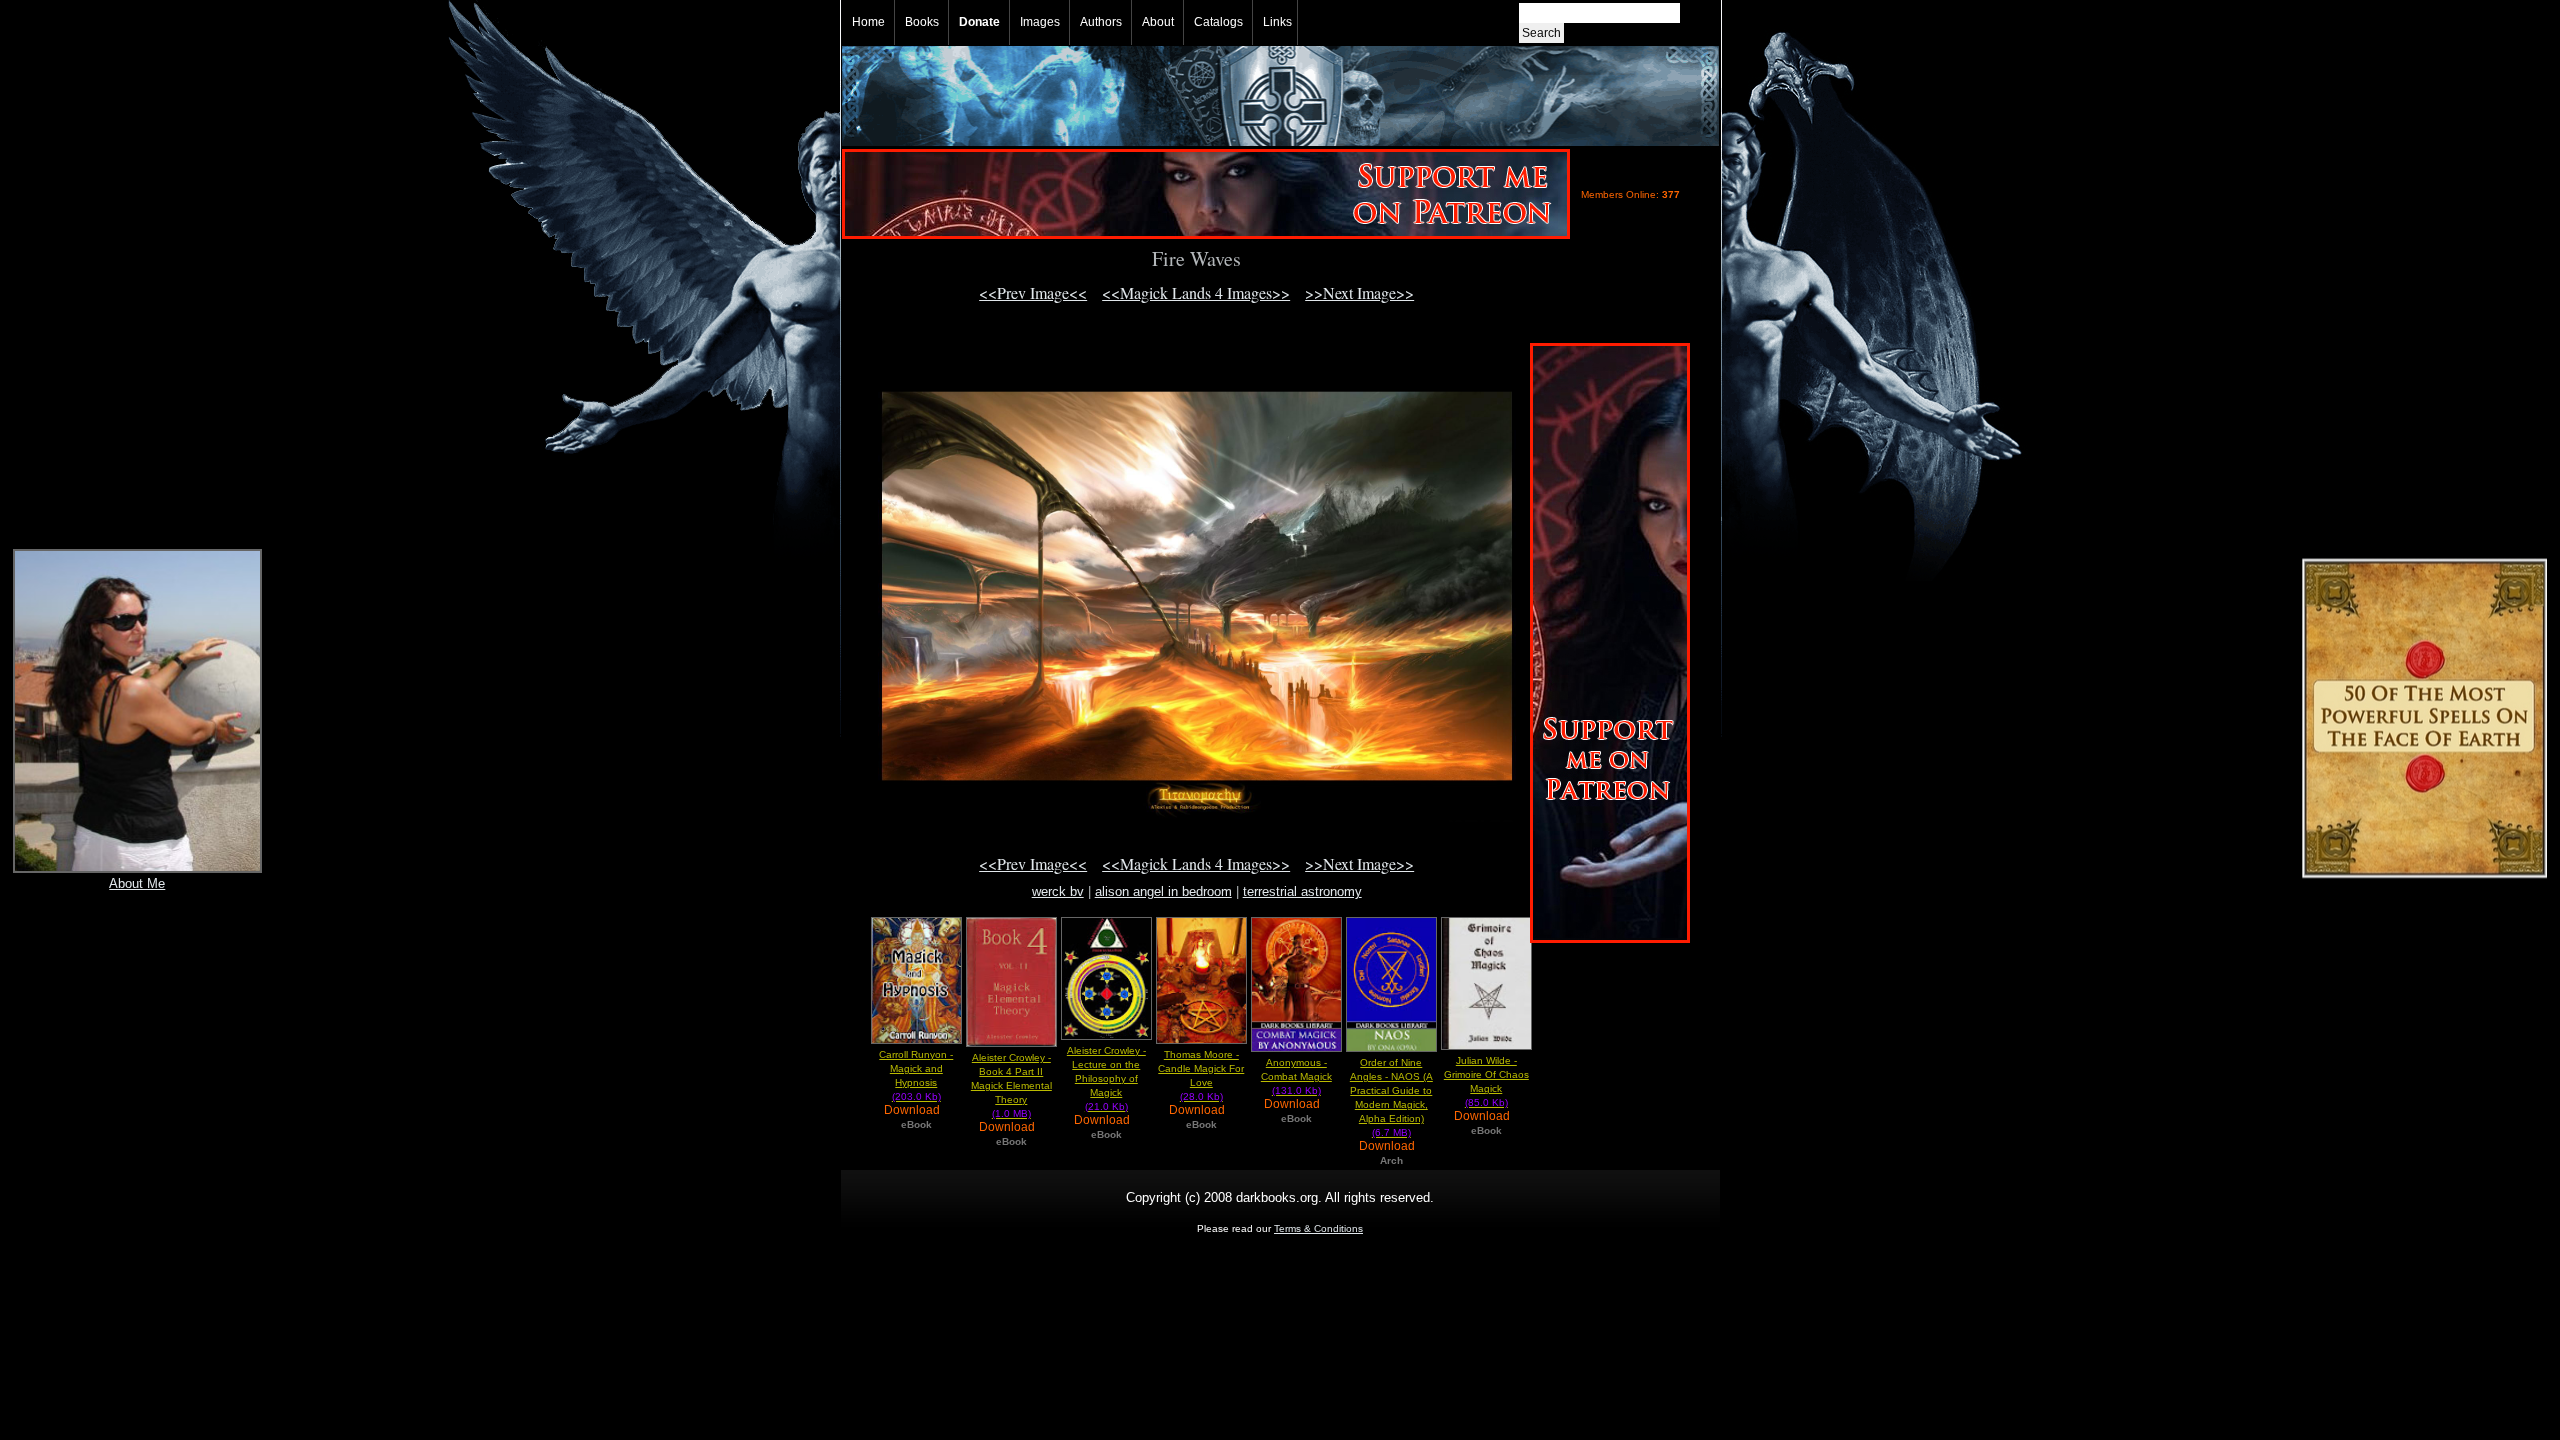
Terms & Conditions (1318, 1228)
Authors (1101, 22)
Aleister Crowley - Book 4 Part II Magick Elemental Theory (1011, 1085)
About (1158, 22)
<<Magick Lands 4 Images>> (1196, 292)
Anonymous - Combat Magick (1296, 1076)
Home (868, 22)
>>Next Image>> (1359, 292)
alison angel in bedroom (1163, 891)
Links (1277, 22)
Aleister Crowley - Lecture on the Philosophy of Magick (1106, 1078)
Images (1040, 22)
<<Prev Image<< (1033, 292)
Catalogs (1218, 22)
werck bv (1058, 891)
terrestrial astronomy (1302, 891)
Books (922, 22)
